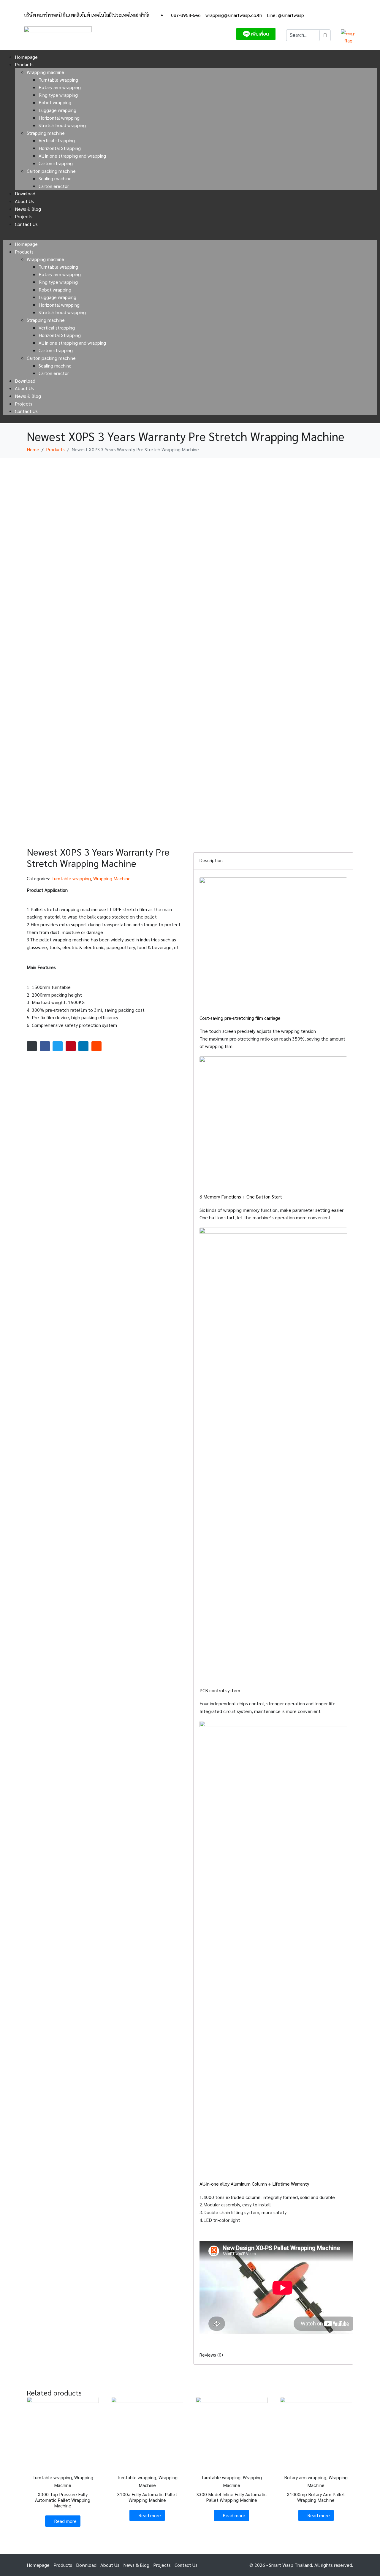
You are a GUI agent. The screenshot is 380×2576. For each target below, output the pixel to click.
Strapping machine (46, 133)
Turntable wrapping (58, 80)
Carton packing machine (51, 171)
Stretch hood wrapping (62, 125)
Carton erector (54, 186)
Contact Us (26, 224)
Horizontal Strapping (60, 148)
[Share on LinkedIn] (83, 1046)
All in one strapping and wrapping (72, 156)
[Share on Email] (32, 1046)
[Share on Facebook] (45, 1046)
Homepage (26, 57)
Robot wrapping (55, 102)
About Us (24, 201)
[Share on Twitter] (58, 1046)
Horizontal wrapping (59, 118)
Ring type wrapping (58, 95)
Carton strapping (56, 163)
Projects (24, 216)
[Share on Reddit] (96, 1046)
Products (24, 64)
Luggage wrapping (57, 110)
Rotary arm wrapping (60, 87)
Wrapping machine (45, 72)
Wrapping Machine (112, 878)
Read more (65, 2521)
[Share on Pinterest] (71, 1046)
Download (25, 193)
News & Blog (28, 209)
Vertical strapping (57, 140)
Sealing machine (55, 178)
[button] (190, 236)
